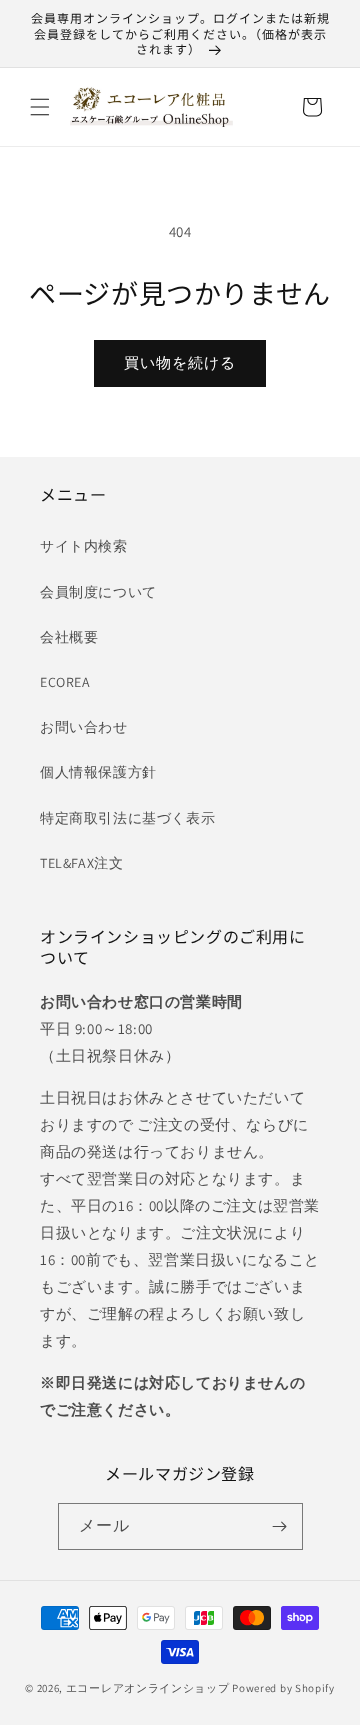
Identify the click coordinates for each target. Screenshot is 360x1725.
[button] (40, 107)
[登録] (280, 1526)
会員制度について (98, 592)
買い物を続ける (180, 362)
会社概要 (69, 637)
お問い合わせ (84, 727)
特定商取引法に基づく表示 (127, 818)
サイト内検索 (84, 546)
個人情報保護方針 (98, 772)
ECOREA (65, 682)
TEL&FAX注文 (81, 863)
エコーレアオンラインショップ (148, 1688)
